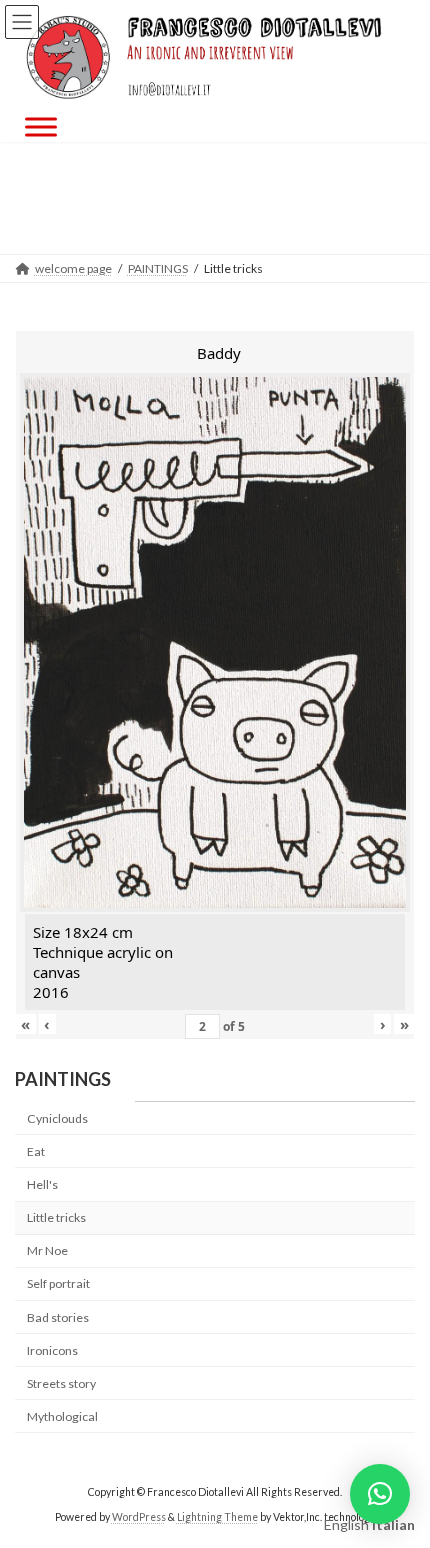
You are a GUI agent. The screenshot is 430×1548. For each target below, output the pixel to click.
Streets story (61, 1383)
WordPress (139, 1517)
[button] (380, 1494)
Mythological (62, 1416)
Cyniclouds (57, 1118)
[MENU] (41, 127)
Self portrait (58, 1284)
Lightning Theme (217, 1517)
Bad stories (58, 1317)
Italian (393, 1524)
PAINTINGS (63, 1079)
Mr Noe (47, 1251)
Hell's (42, 1184)
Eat (36, 1151)
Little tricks (56, 1218)
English (346, 1524)
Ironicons (52, 1350)
